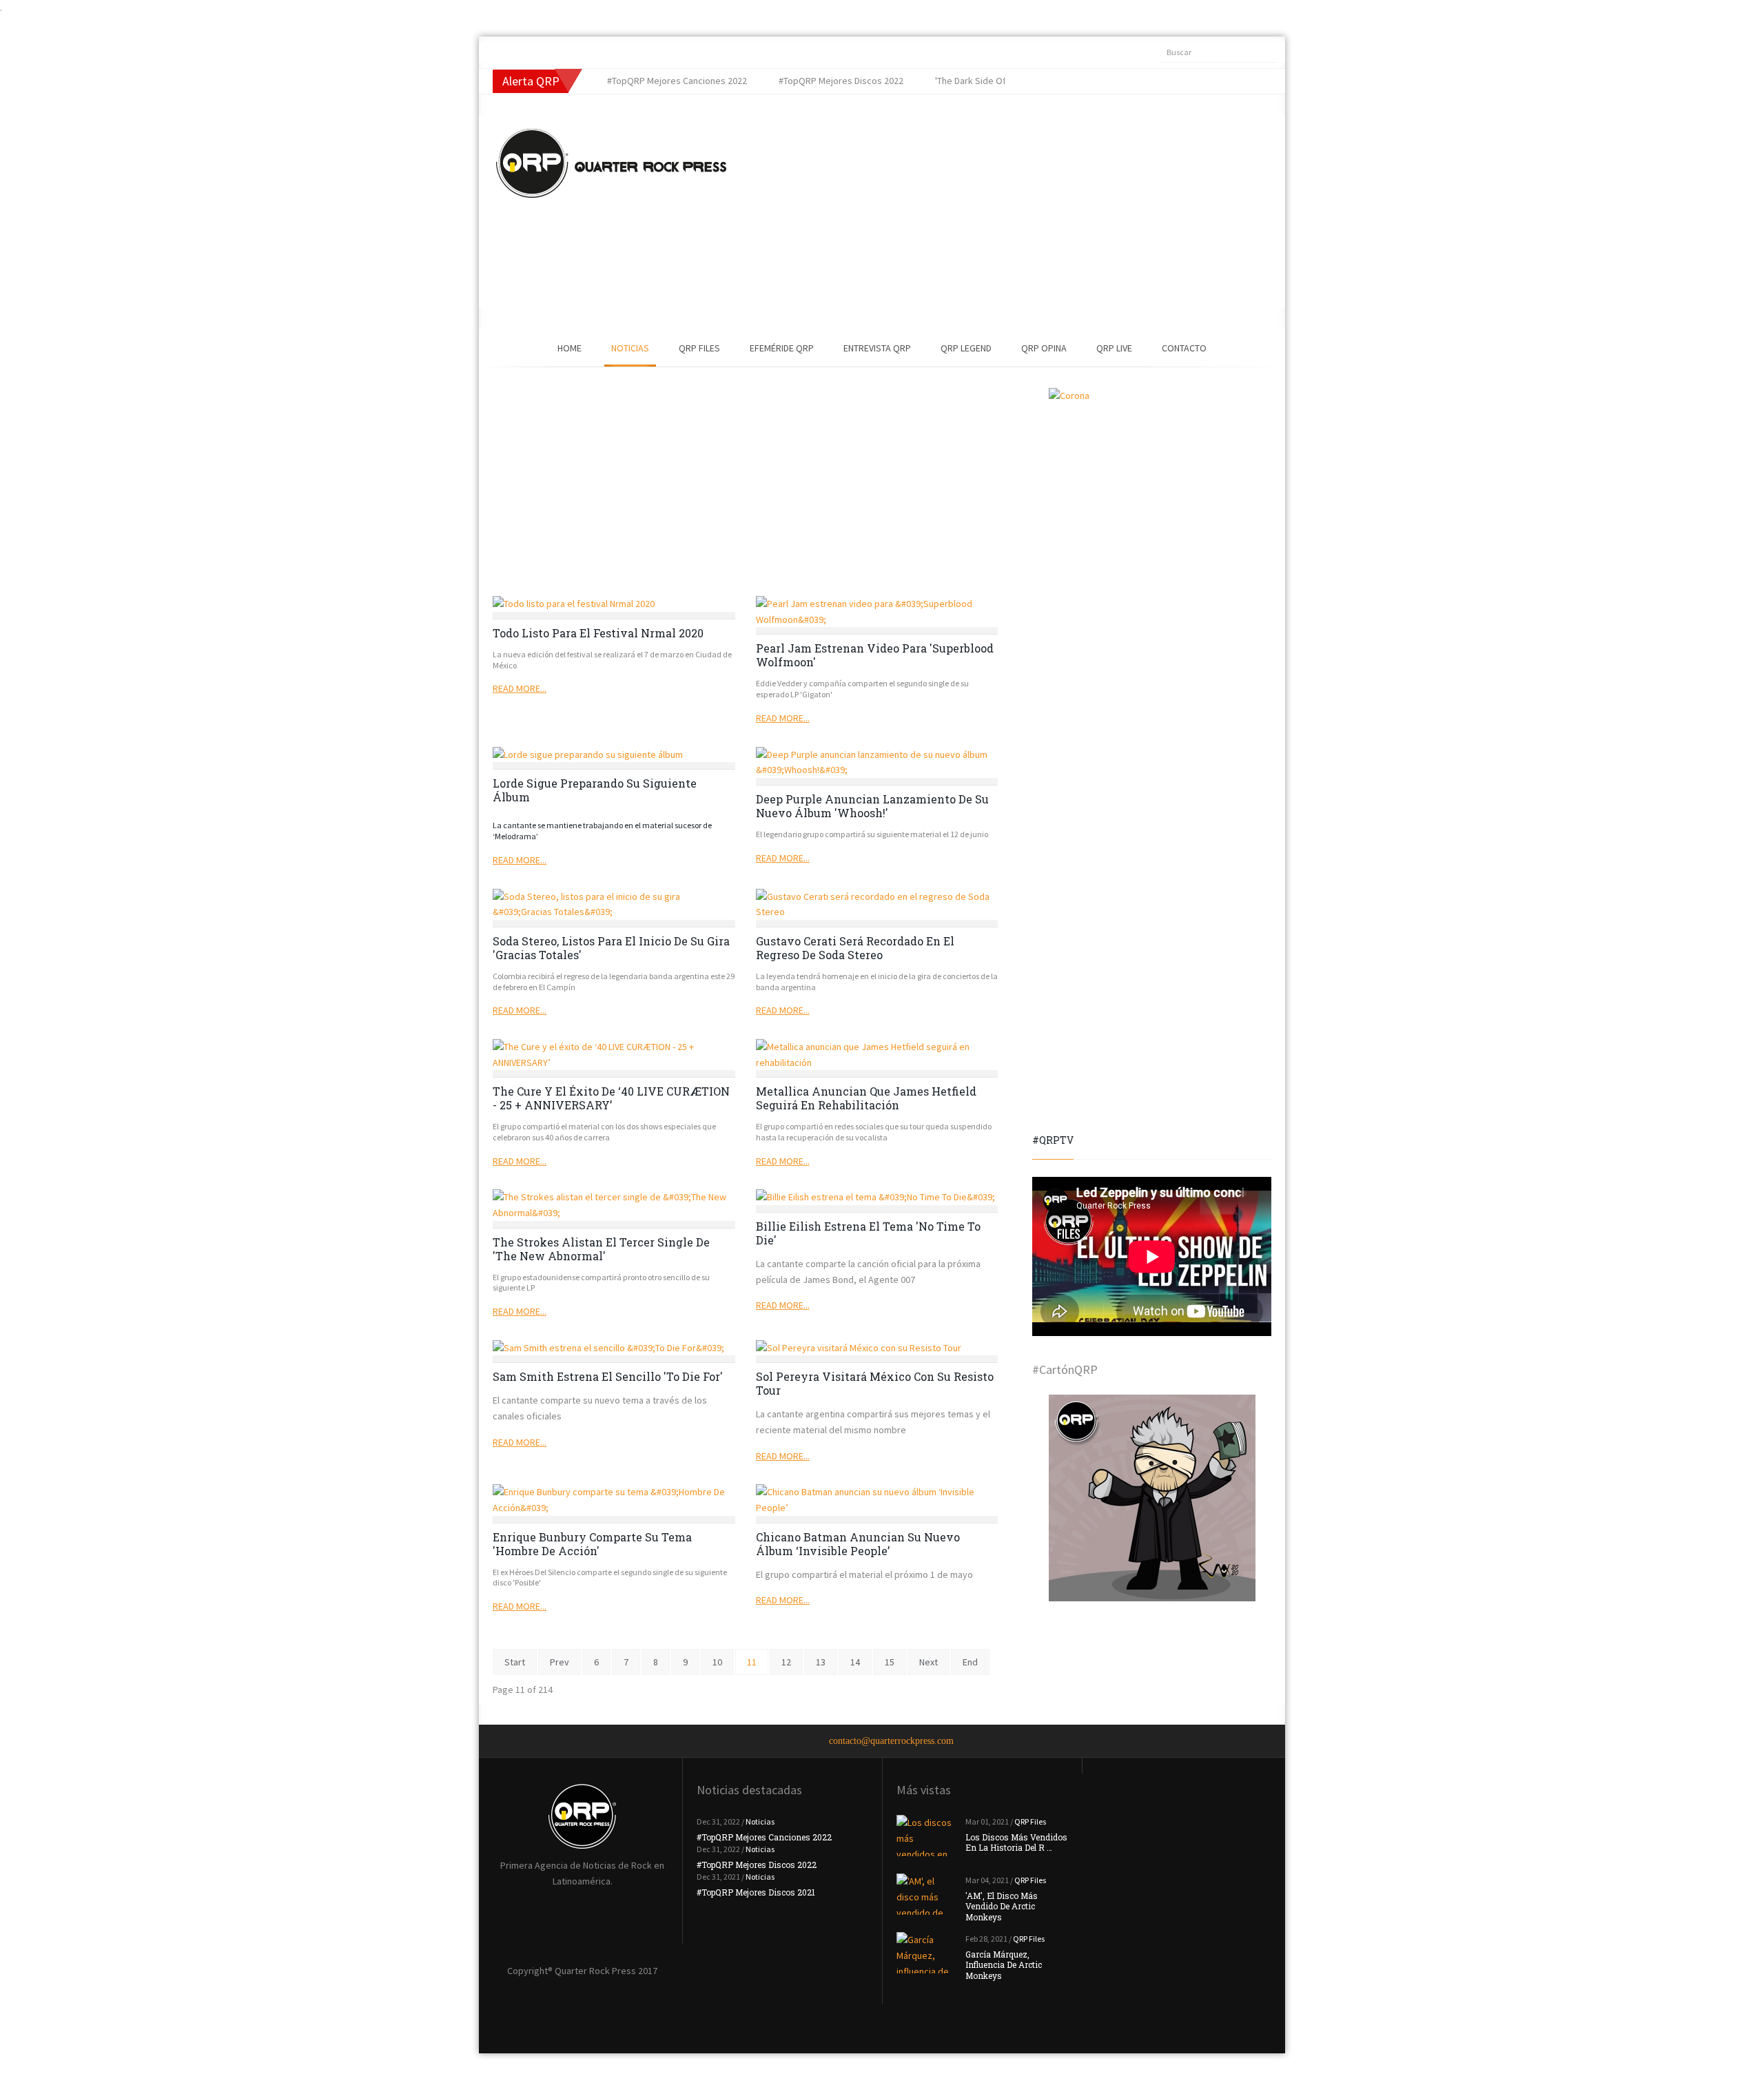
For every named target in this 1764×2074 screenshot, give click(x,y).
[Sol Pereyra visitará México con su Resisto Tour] (877, 1348)
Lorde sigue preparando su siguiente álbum (595, 790)
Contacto (1184, 348)
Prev (560, 1662)
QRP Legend (966, 348)
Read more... (520, 688)
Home (570, 348)
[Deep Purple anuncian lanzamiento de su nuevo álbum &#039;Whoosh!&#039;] (877, 762)
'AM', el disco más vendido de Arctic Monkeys (1002, 1906)
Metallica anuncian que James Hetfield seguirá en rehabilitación (866, 1098)
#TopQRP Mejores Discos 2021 (756, 1892)
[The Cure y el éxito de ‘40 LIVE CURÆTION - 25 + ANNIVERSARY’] (614, 1055)
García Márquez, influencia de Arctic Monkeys (1004, 1965)
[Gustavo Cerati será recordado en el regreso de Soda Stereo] (877, 904)
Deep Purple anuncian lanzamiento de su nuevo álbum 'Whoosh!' (872, 806)
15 (890, 1662)
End (970, 1662)
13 (821, 1662)
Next (929, 1662)
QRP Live (1114, 348)
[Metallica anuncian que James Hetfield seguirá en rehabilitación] (877, 1055)
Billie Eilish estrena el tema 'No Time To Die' (868, 1233)
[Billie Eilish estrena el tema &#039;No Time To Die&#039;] (877, 1197)
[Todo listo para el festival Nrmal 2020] (614, 604)
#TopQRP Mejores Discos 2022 (757, 1865)
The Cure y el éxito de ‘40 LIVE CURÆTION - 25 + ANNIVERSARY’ (611, 1098)
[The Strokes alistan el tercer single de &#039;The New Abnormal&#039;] (614, 1205)
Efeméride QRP (782, 348)
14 (855, 1662)
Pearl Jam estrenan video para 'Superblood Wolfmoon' (875, 655)
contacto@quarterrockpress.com (891, 1741)
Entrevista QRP (877, 348)
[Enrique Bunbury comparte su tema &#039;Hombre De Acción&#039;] (614, 1500)
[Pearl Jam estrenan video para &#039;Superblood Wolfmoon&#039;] (877, 612)
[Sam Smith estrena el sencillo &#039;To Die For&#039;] (614, 1348)
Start (515, 1662)
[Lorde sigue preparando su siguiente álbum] (614, 755)
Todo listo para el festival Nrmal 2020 (598, 633)
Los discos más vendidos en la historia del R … (1016, 1842)
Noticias (630, 348)
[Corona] (1152, 491)
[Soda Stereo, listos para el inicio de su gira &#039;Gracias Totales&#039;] (614, 904)
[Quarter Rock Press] (611, 163)
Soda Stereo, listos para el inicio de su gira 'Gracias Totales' (611, 948)
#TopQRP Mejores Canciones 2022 (764, 1837)
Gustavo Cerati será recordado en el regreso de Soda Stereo (855, 948)
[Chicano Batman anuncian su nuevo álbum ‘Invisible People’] (877, 1500)
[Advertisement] (982, 212)
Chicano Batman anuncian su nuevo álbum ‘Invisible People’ (858, 1544)
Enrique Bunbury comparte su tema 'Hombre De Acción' (592, 1544)
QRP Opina (1044, 348)
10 (717, 1662)
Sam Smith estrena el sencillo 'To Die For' (608, 1376)
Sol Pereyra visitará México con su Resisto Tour (875, 1383)
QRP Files (699, 348)
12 (786, 1662)
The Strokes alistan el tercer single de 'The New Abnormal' (601, 1249)
